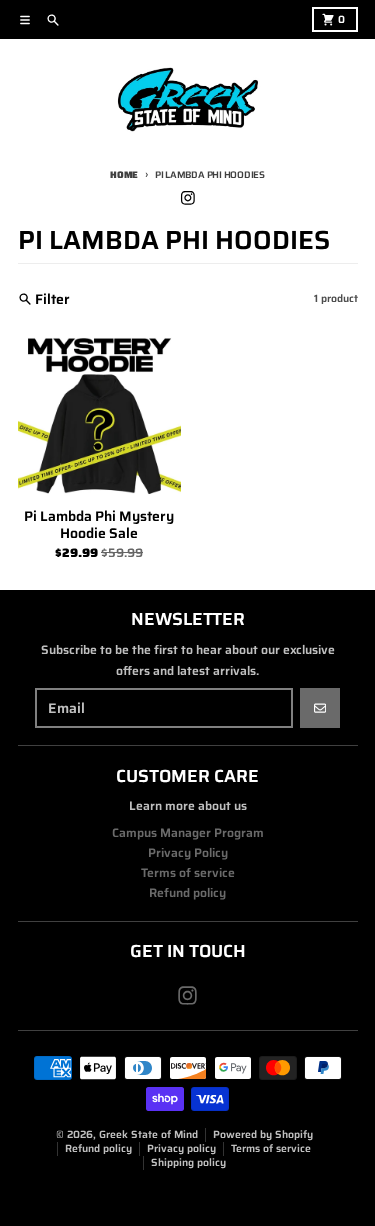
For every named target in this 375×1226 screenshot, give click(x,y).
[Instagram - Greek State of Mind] (187, 197)
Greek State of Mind (148, 1134)
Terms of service (271, 1148)
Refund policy (98, 1148)
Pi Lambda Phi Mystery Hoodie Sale (99, 525)
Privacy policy (181, 1148)
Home (124, 174)
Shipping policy (188, 1162)
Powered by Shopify (263, 1134)
